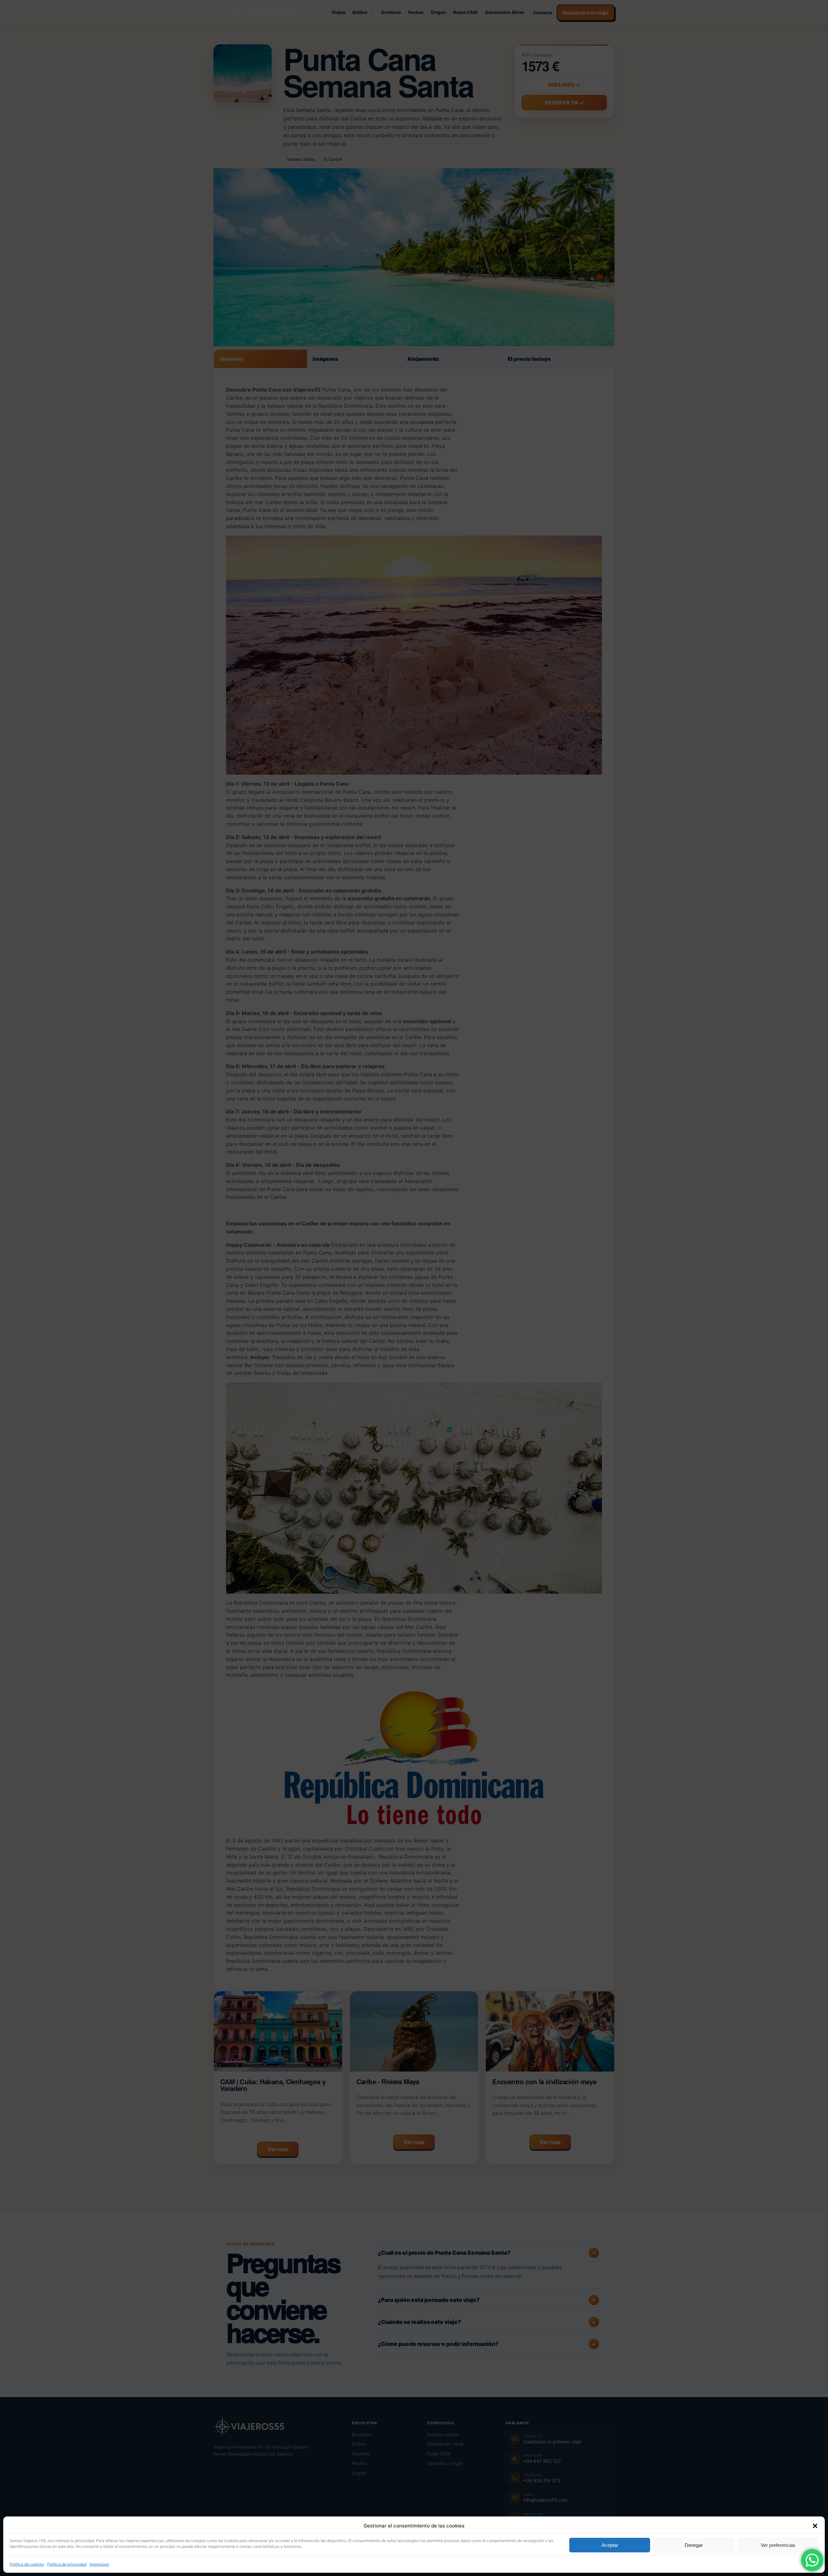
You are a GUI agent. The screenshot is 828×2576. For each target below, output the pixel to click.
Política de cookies (27, 2564)
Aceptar (610, 2545)
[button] (815, 2526)
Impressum (99, 2564)
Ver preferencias (778, 2545)
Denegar (694, 2545)
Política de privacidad (67, 2564)
